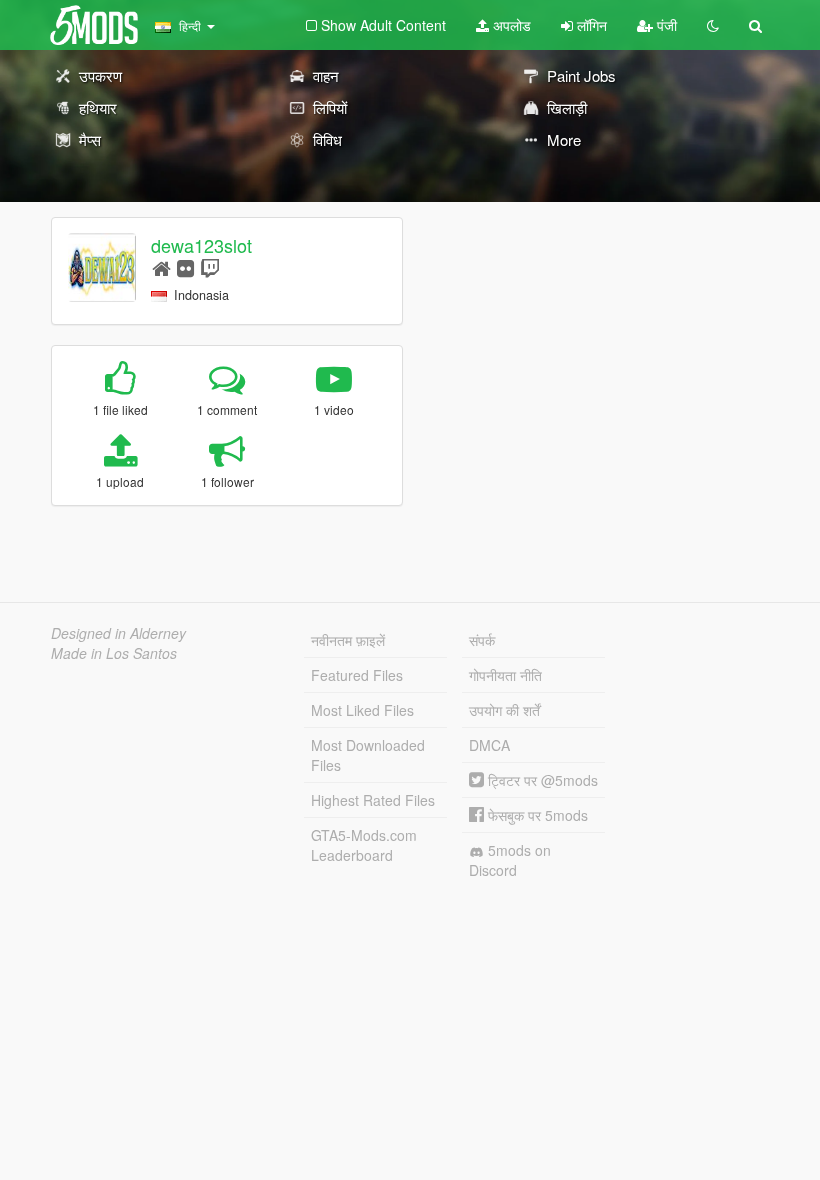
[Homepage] (161, 267)
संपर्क (482, 640)
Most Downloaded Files (368, 755)
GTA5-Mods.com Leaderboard (364, 845)
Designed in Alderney (118, 633)
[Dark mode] (713, 25)
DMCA (489, 745)
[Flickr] (185, 267)
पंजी (665, 25)
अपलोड (510, 25)
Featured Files (357, 675)
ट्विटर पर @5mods (541, 780)
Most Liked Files (362, 710)
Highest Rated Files (373, 800)
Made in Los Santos (114, 653)
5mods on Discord (510, 860)
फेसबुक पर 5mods (536, 815)
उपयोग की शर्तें (504, 710)
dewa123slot (201, 245)
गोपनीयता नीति (505, 675)
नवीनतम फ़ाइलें (348, 640)
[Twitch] (210, 267)
